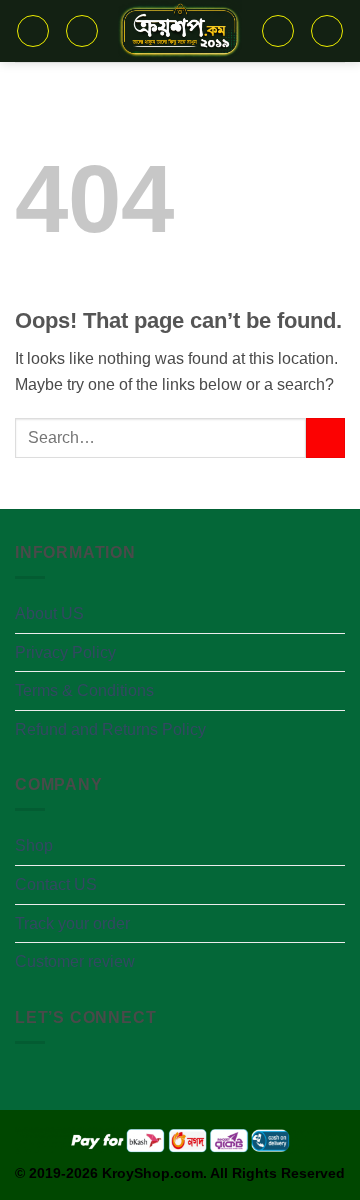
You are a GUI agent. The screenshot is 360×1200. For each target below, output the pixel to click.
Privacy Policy (65, 652)
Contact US (56, 884)
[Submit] (325, 437)
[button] (33, 31)
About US (49, 613)
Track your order (72, 923)
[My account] (327, 31)
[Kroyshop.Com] (180, 31)
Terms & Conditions (84, 690)
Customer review (75, 961)
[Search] (82, 31)
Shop (34, 845)
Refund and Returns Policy (110, 729)
